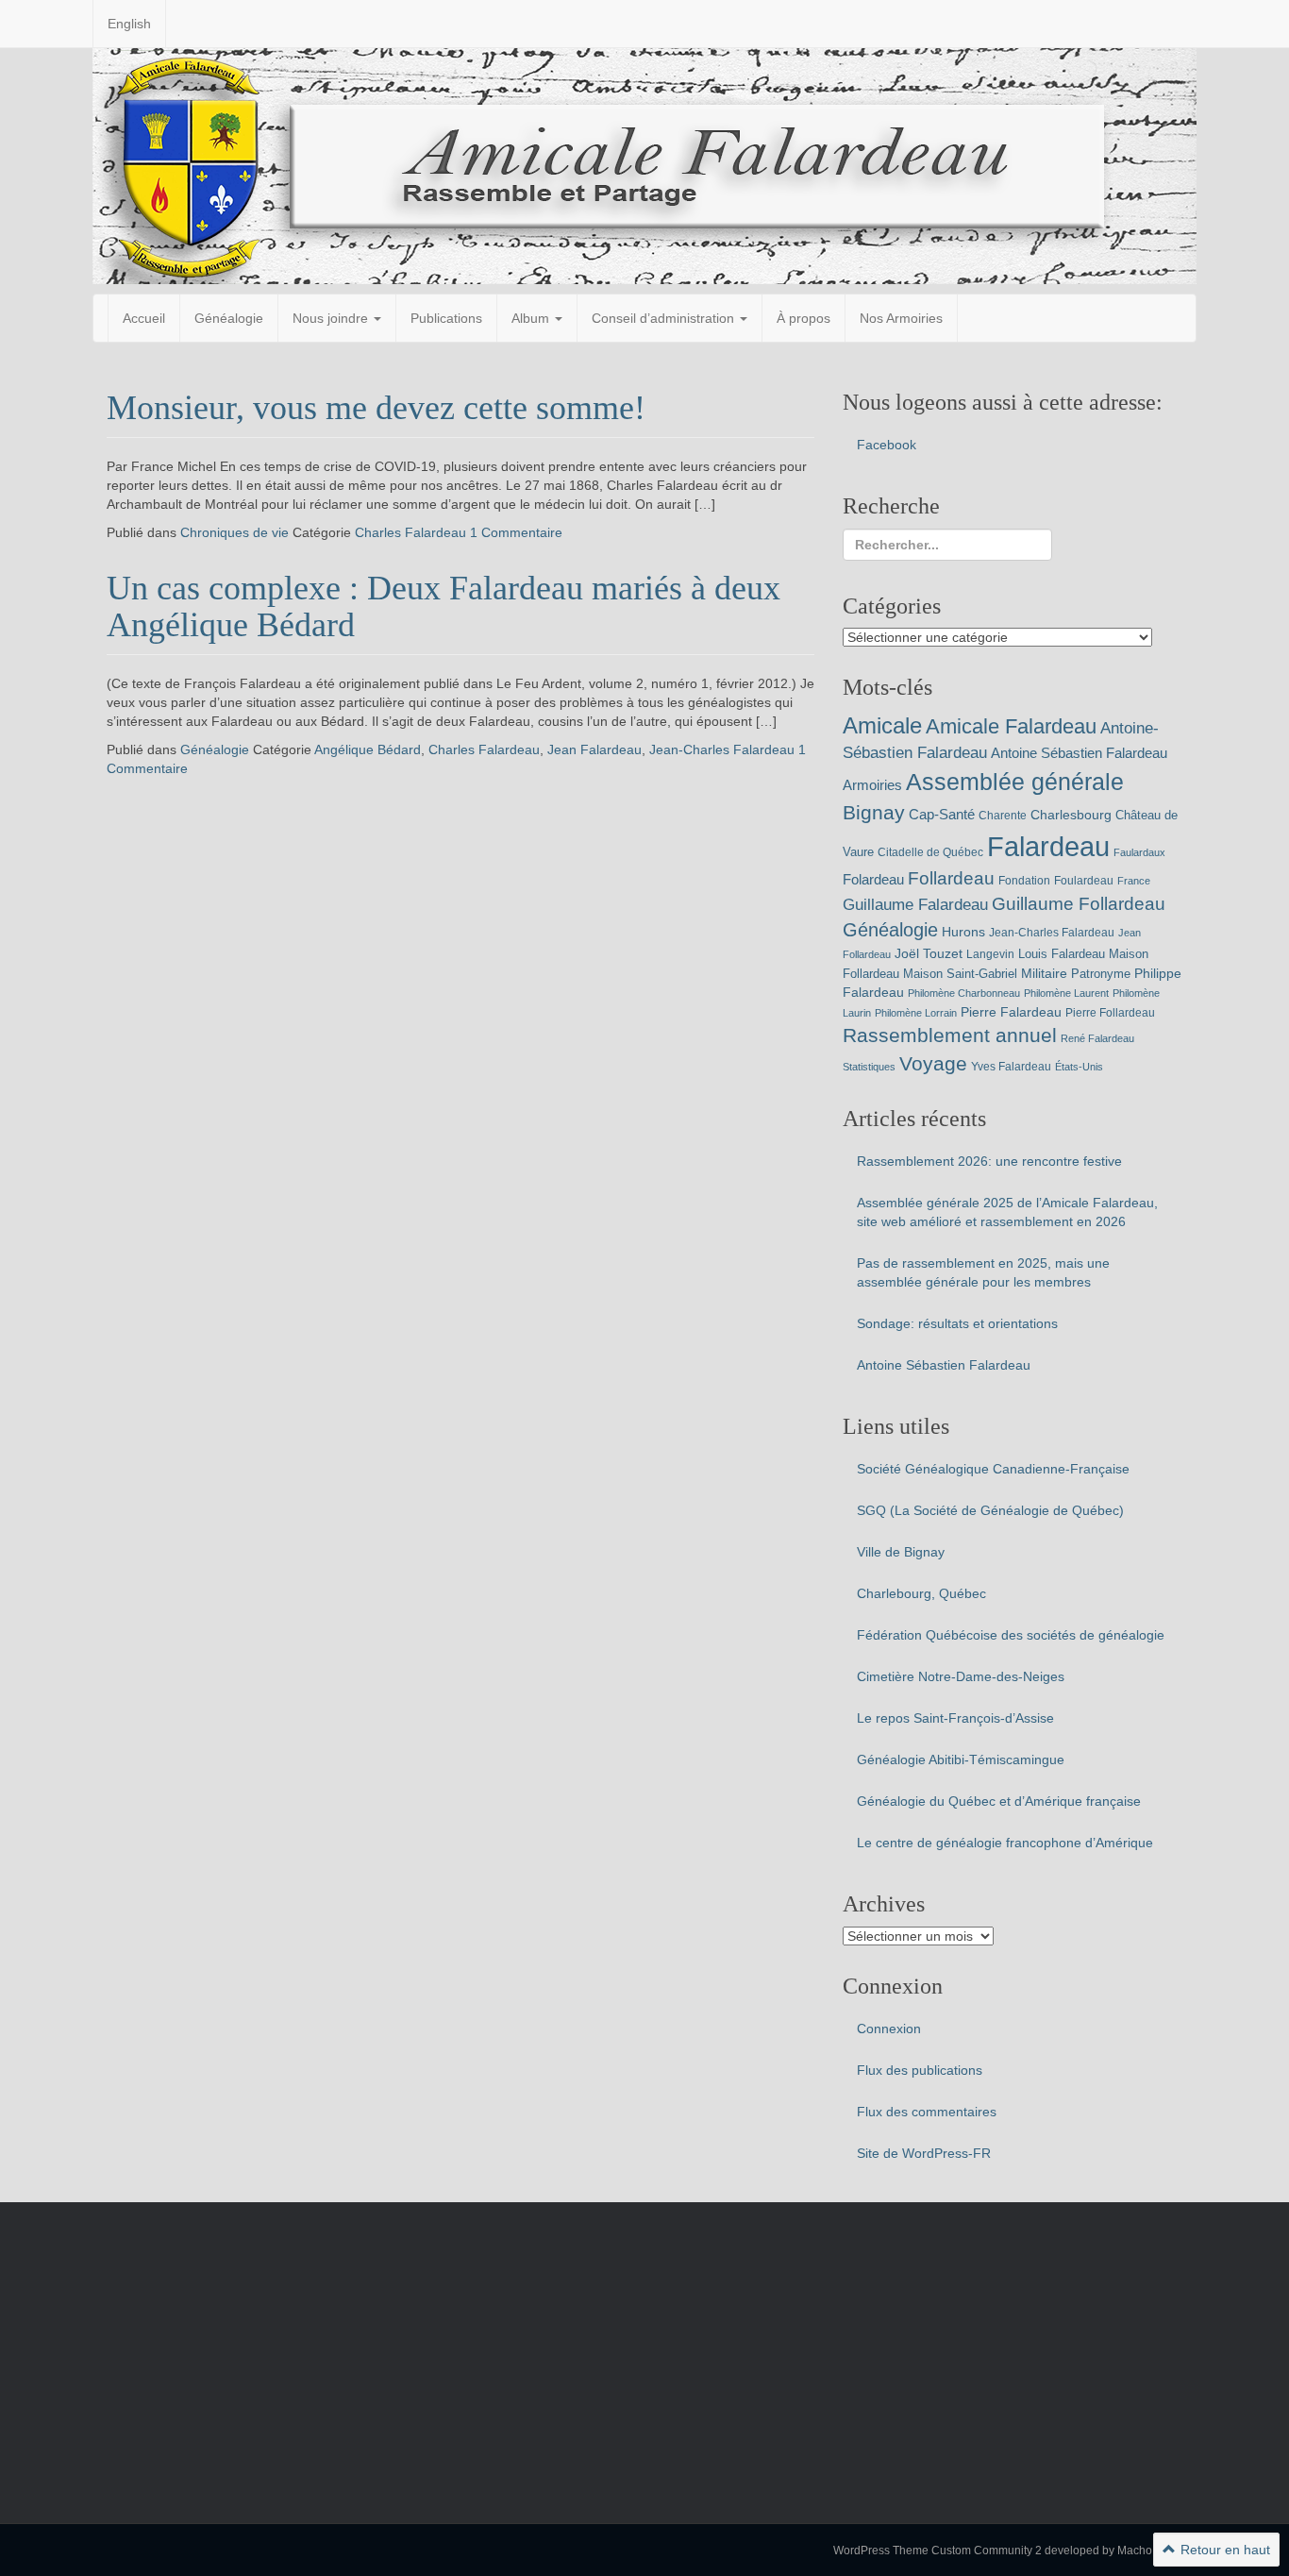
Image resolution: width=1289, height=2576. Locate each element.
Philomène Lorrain (916, 1013)
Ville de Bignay (901, 1552)
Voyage (933, 1063)
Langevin (990, 954)
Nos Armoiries (901, 318)
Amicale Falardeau (1011, 726)
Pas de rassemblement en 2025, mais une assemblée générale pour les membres (983, 1272)
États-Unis (1079, 1067)
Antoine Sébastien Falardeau (1079, 753)
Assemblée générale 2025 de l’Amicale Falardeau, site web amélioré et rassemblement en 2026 (1007, 1212)
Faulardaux (1139, 852)
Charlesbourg (1071, 815)
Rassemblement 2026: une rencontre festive (989, 1161)
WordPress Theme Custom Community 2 (937, 2551)
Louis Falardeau (1062, 954)
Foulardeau (1084, 881)
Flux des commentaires (927, 2112)
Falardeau (1048, 846)
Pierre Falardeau (1011, 1012)
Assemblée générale (1015, 782)
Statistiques (869, 1067)
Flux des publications (920, 2070)
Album (532, 318)
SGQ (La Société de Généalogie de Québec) (990, 1510)
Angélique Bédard (368, 749)
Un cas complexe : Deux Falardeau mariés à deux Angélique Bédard (444, 607)
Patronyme (1101, 974)
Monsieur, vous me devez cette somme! (376, 408)
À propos (804, 318)
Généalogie (229, 318)
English (129, 24)
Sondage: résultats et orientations (957, 1323)
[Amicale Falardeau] (644, 165)
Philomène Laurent (1066, 993)
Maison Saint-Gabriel (960, 974)
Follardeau (951, 878)
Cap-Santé (942, 814)
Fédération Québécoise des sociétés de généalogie (1011, 1635)
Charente (1003, 816)
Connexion (889, 2029)
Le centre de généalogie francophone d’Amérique (1005, 1843)
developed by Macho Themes (1121, 2551)
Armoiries (872, 785)
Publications (446, 318)
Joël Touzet (929, 953)
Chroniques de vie (234, 532)
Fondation (1024, 881)
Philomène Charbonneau (964, 993)
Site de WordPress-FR (924, 2153)
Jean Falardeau (594, 749)
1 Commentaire (516, 532)
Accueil (144, 318)
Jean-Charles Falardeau (722, 749)
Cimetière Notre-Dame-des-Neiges (961, 1676)
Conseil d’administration (665, 318)
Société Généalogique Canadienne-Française (993, 1469)
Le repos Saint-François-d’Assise (955, 1718)
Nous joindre (332, 318)
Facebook (887, 445)
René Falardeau (1097, 1038)
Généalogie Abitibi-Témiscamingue (961, 1759)
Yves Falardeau (1011, 1067)
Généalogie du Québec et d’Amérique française (999, 1801)
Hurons (963, 932)
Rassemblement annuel (950, 1035)
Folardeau (873, 879)
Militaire (1044, 973)
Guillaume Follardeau (1079, 904)
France (1134, 881)
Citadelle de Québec (930, 852)
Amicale (882, 725)
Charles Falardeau (410, 532)
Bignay (874, 812)
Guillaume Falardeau (915, 905)
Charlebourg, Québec (921, 1593)
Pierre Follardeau (1110, 1013)
